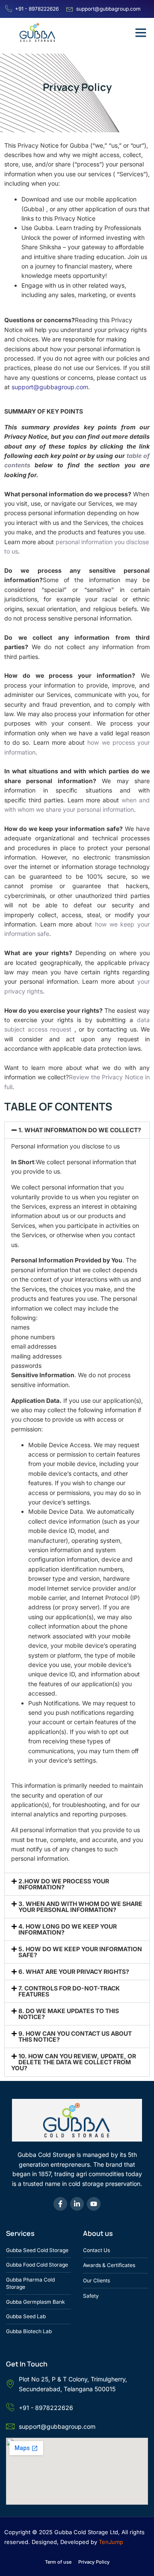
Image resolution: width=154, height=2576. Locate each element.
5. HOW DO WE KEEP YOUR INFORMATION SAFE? (80, 1952)
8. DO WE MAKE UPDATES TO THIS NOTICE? (69, 2014)
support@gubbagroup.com (50, 387)
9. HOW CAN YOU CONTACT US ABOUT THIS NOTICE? (75, 2036)
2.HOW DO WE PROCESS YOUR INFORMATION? (64, 1884)
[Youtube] (94, 2204)
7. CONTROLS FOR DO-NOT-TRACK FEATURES (69, 1991)
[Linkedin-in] (77, 2204)
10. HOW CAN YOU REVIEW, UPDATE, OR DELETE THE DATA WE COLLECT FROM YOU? (74, 2062)
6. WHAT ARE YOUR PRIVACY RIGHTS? (74, 1971)
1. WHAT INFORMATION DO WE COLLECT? (80, 1130)
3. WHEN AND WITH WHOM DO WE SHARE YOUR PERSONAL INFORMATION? (80, 1907)
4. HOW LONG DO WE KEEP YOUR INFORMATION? (68, 1929)
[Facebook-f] (60, 2204)
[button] (141, 32)
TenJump (111, 2542)
